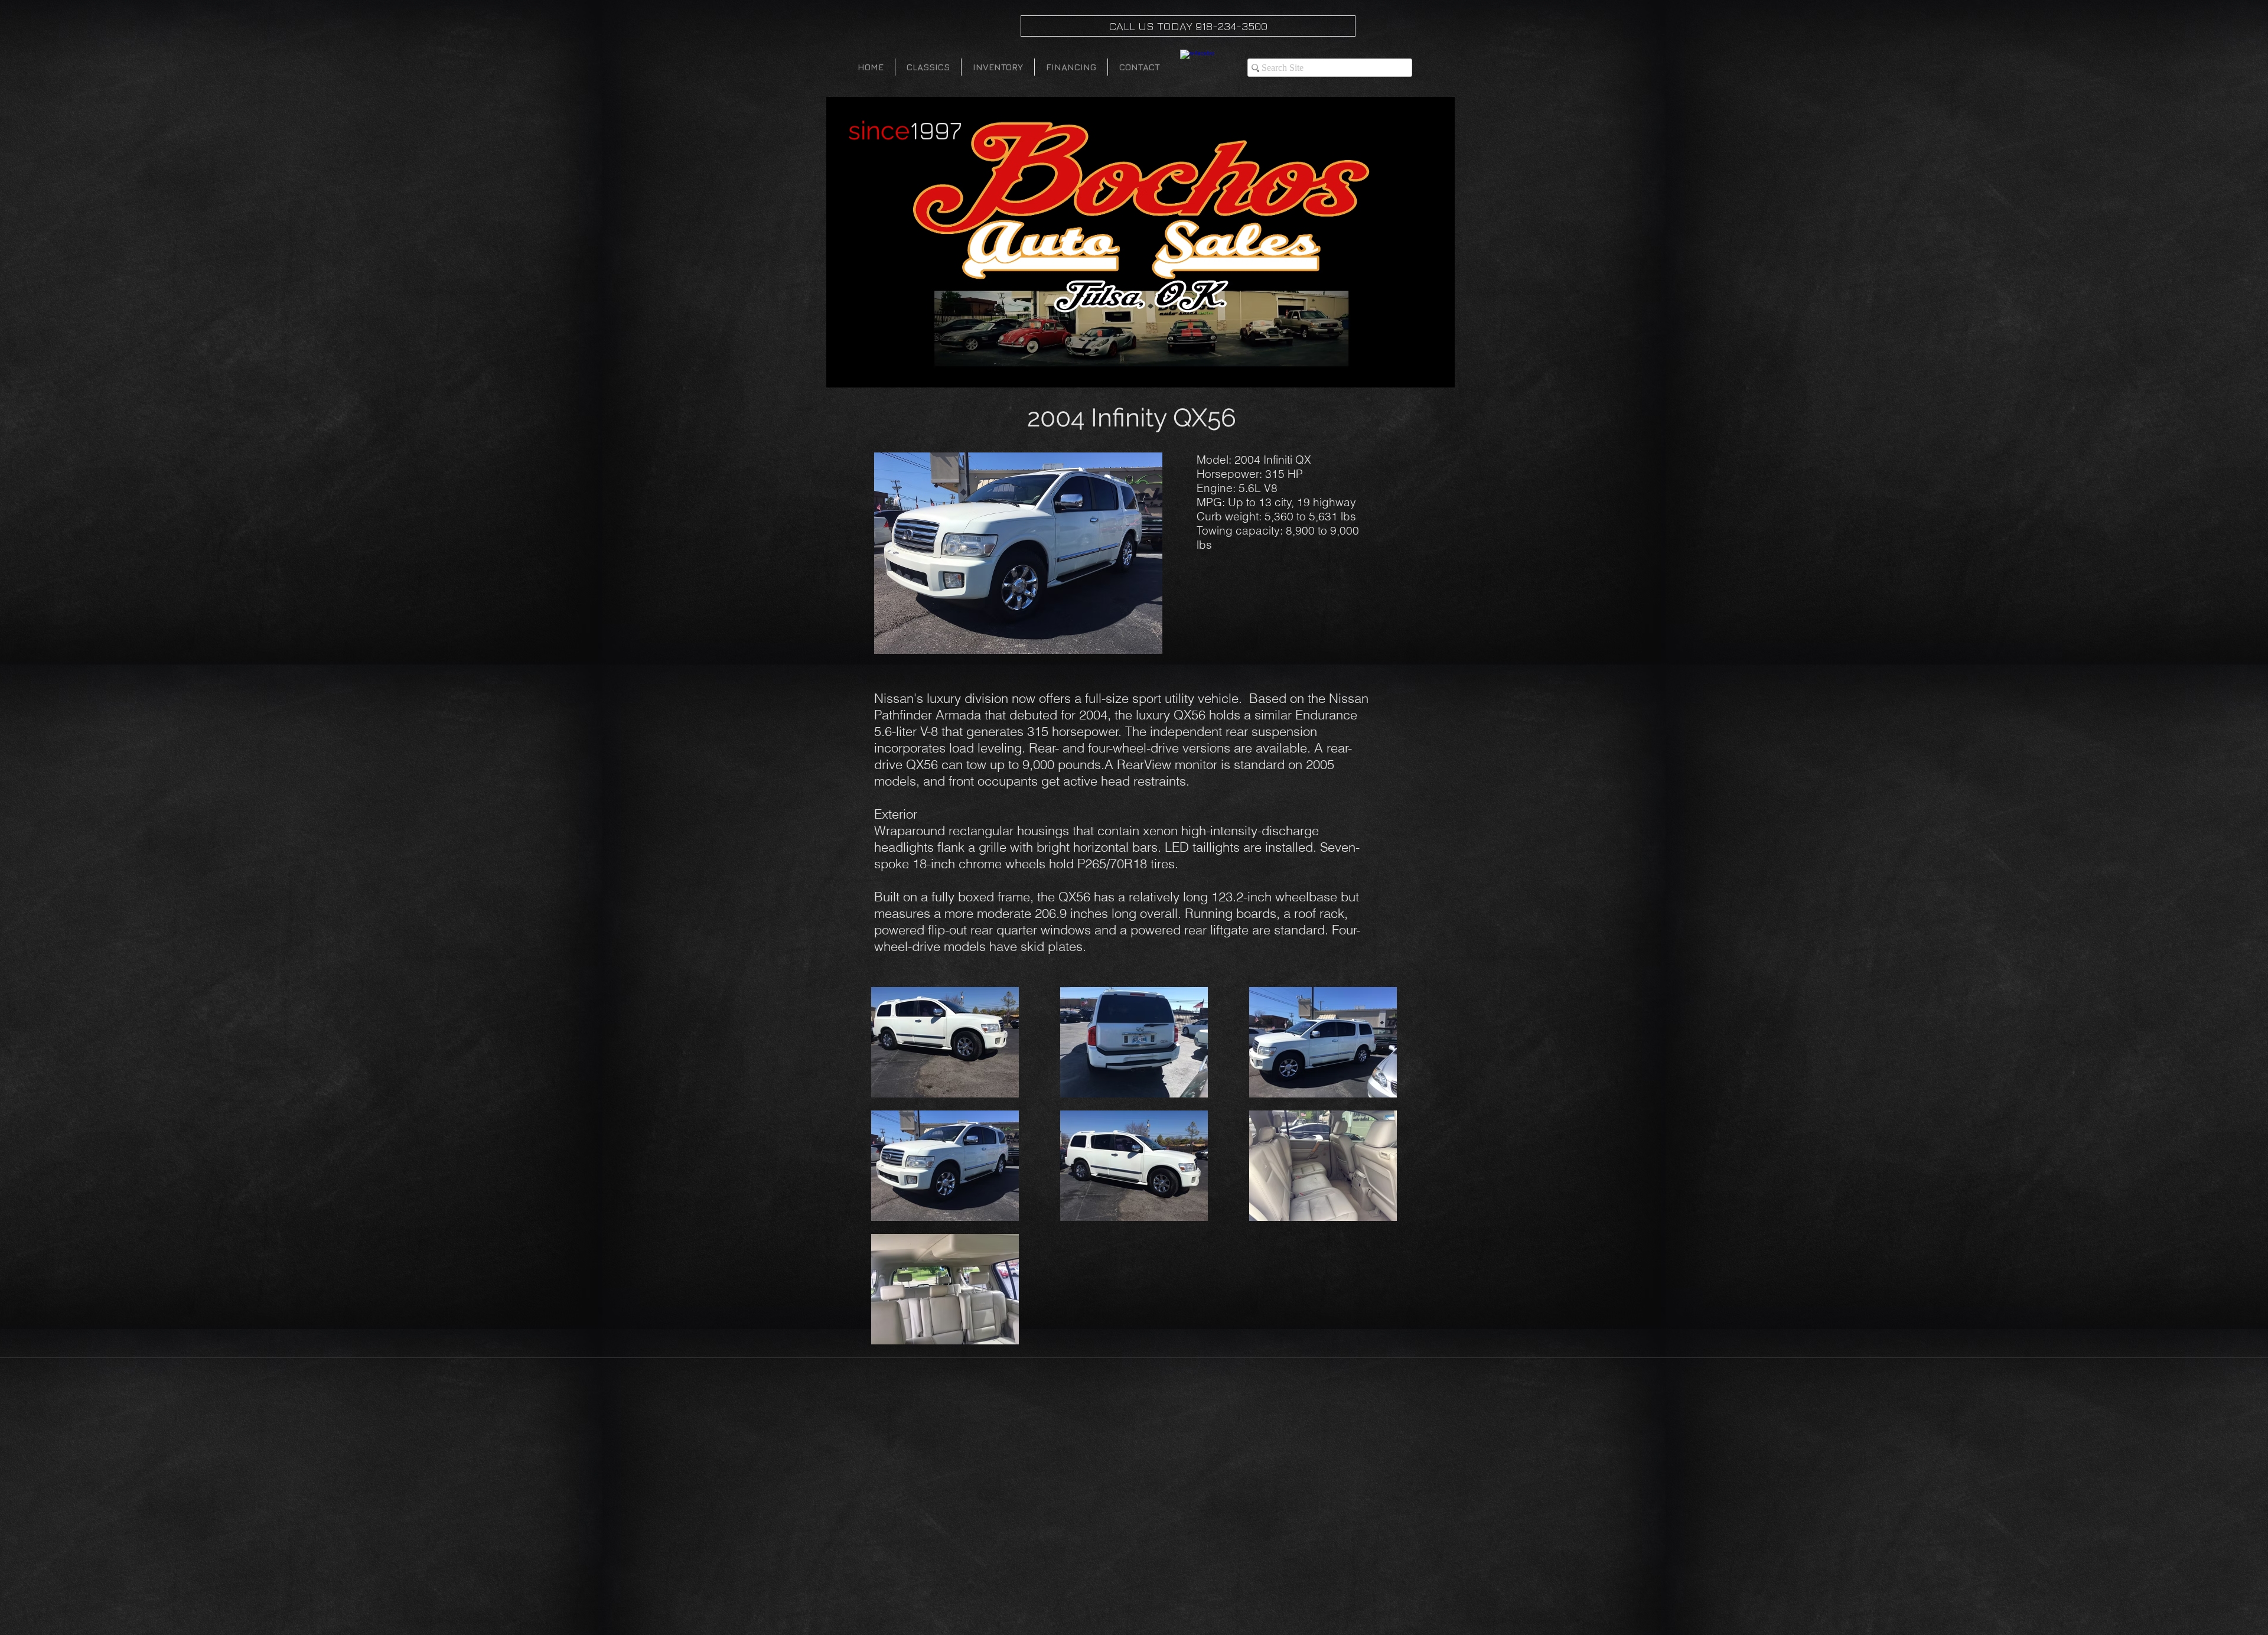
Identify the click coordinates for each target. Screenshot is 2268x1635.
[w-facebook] (1197, 67)
